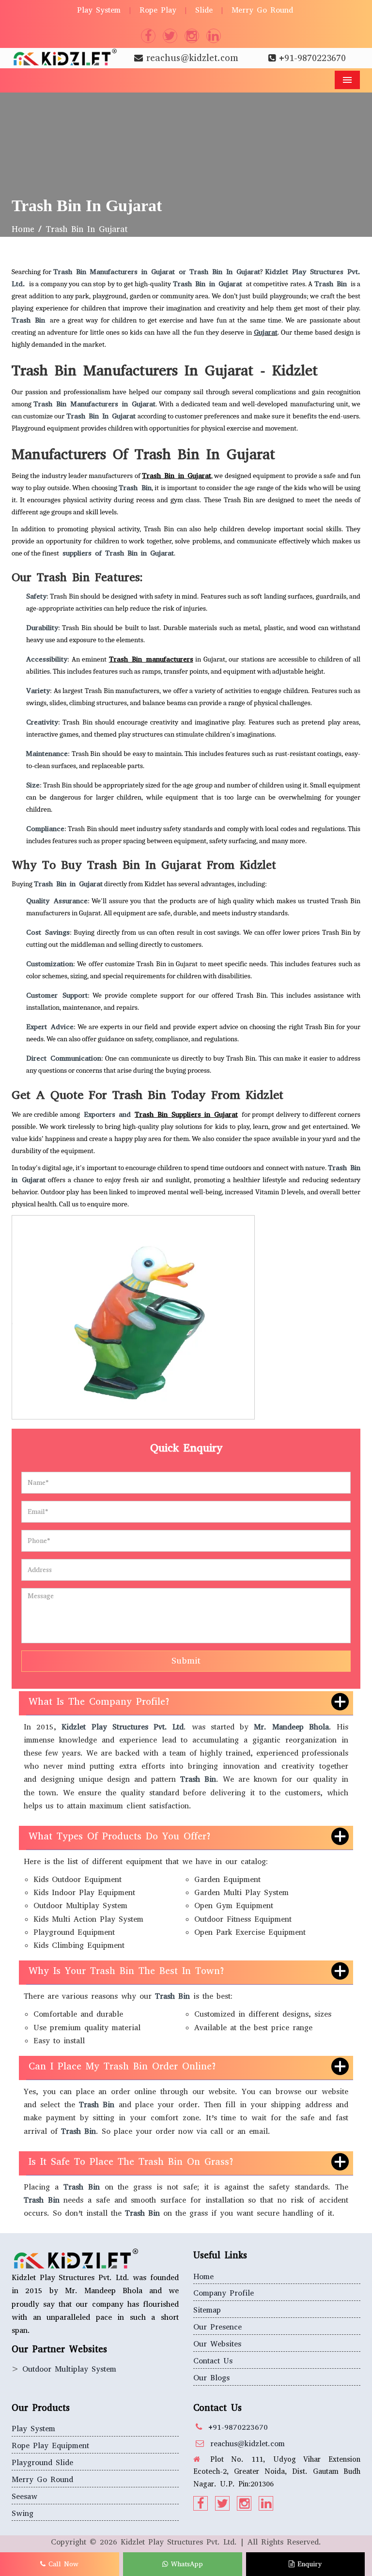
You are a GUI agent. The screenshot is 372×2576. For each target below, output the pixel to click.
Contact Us (213, 2361)
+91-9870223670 (312, 58)
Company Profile (224, 2293)
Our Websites (217, 2344)
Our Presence (217, 2327)
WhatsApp (186, 2564)
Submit (186, 1661)
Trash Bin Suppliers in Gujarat (186, 1114)
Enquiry (308, 2564)
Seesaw (24, 2496)
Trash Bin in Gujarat (177, 476)
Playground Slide (42, 2462)
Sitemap (207, 2310)
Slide (204, 10)
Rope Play (158, 10)
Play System (99, 10)
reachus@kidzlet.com (192, 58)
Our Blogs (211, 2378)
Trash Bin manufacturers (151, 659)
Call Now (62, 2564)
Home (23, 229)
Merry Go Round (262, 10)
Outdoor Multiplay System (69, 2369)
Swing (23, 2513)
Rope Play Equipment (50, 2445)
